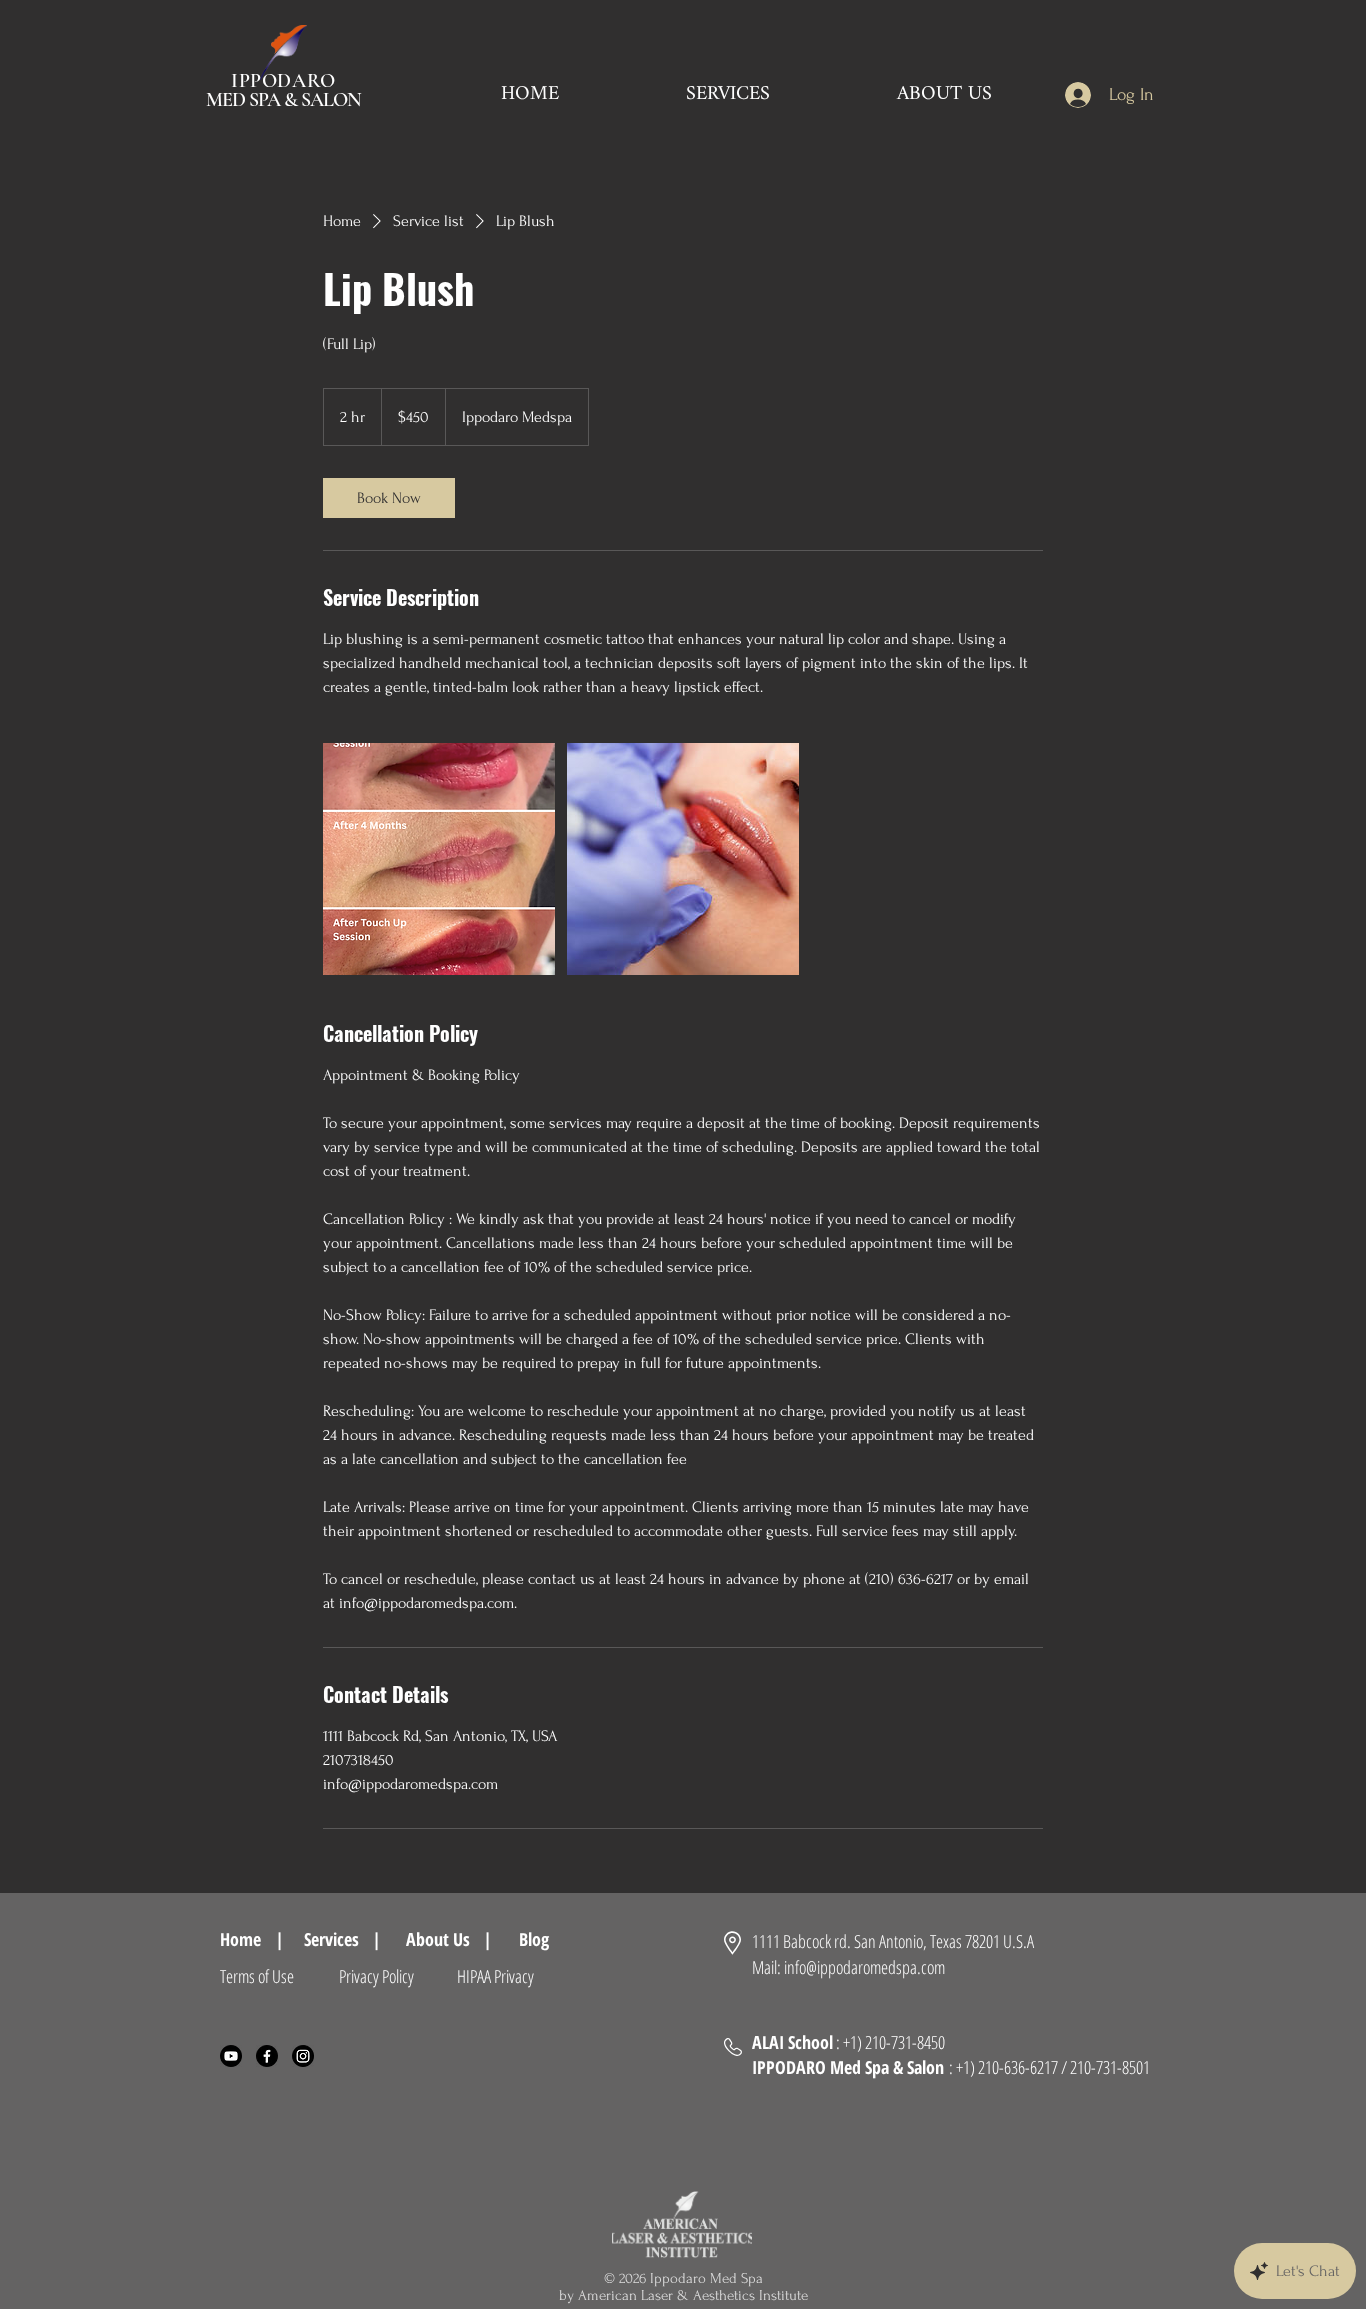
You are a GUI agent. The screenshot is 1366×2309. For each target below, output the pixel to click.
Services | (342, 1939)
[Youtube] (231, 2056)
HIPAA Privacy (495, 1976)
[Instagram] (303, 2056)
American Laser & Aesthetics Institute (693, 2295)
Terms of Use (257, 1976)
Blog (543, 1939)
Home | (252, 1939)
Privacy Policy (376, 1976)
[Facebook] (267, 2056)
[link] (389, 498)
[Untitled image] (439, 859)
